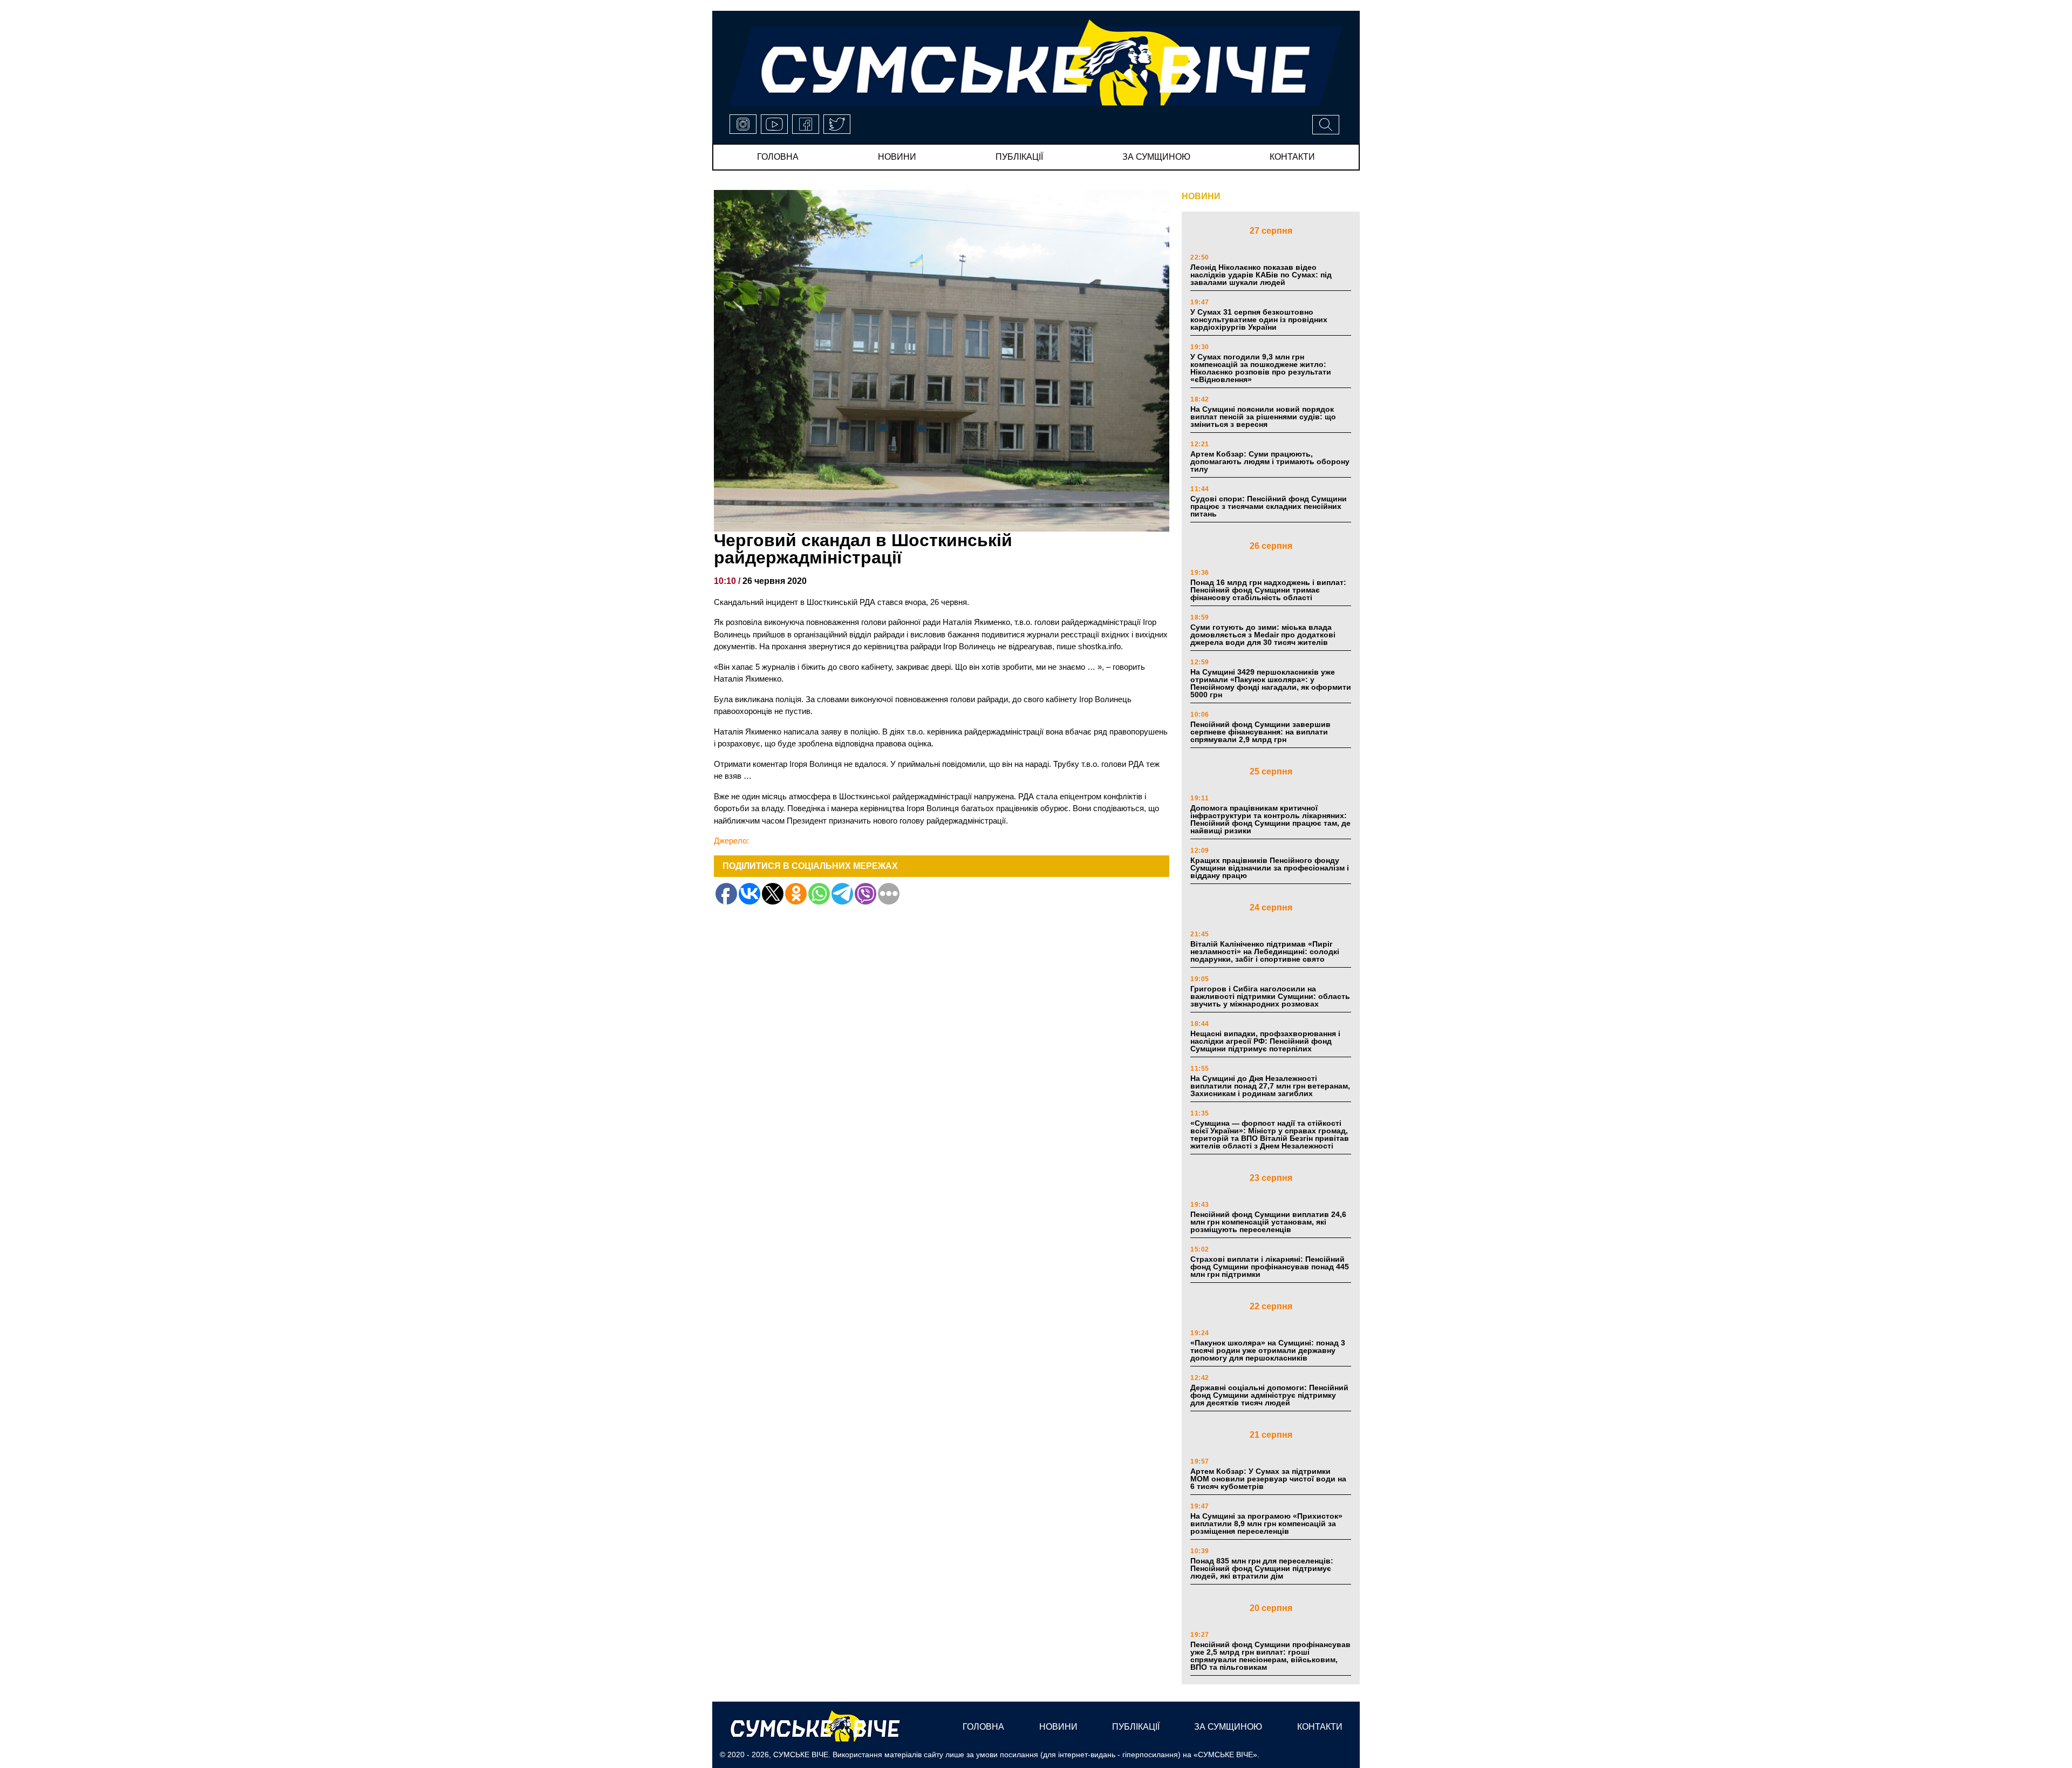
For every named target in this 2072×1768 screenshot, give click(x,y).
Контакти (1292, 157)
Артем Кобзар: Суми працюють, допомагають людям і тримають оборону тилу (1270, 461)
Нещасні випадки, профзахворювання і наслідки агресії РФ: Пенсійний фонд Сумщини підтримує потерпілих (1265, 1041)
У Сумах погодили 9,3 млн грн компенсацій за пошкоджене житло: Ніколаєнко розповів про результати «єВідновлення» (1261, 368)
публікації (1019, 157)
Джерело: (731, 841)
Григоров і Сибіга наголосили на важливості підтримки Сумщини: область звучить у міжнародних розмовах (1270, 996)
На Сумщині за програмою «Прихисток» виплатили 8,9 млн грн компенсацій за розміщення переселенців (1266, 1524)
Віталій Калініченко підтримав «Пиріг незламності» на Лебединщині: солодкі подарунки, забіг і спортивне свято (1265, 951)
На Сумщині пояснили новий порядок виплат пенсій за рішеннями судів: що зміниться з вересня (1263, 417)
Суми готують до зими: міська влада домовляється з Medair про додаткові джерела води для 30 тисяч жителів (1263, 635)
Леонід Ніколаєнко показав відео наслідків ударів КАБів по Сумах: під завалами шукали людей (1261, 275)
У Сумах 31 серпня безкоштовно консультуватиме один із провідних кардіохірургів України (1259, 319)
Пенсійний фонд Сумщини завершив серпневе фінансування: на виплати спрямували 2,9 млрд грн (1260, 732)
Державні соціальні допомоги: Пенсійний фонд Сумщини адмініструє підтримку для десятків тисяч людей (1269, 1395)
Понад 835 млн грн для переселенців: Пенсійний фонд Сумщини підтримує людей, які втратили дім (1262, 1568)
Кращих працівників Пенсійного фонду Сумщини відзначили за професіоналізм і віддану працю (1270, 868)
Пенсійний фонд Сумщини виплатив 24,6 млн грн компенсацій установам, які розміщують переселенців (1268, 1222)
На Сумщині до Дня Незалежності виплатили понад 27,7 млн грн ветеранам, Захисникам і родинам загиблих (1270, 1086)
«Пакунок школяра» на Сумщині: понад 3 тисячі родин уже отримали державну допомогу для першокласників (1268, 1350)
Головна (778, 157)
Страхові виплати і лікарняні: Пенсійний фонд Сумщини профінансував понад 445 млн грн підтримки (1270, 1267)
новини (897, 157)
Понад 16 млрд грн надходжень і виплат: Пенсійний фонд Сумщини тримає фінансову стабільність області (1268, 590)
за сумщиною (1156, 157)
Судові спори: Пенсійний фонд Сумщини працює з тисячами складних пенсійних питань (1269, 506)
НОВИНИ (1201, 196)
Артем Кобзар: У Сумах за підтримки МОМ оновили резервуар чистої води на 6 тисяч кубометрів (1268, 1479)
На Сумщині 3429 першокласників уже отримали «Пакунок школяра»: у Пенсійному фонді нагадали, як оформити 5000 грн (1271, 683)
